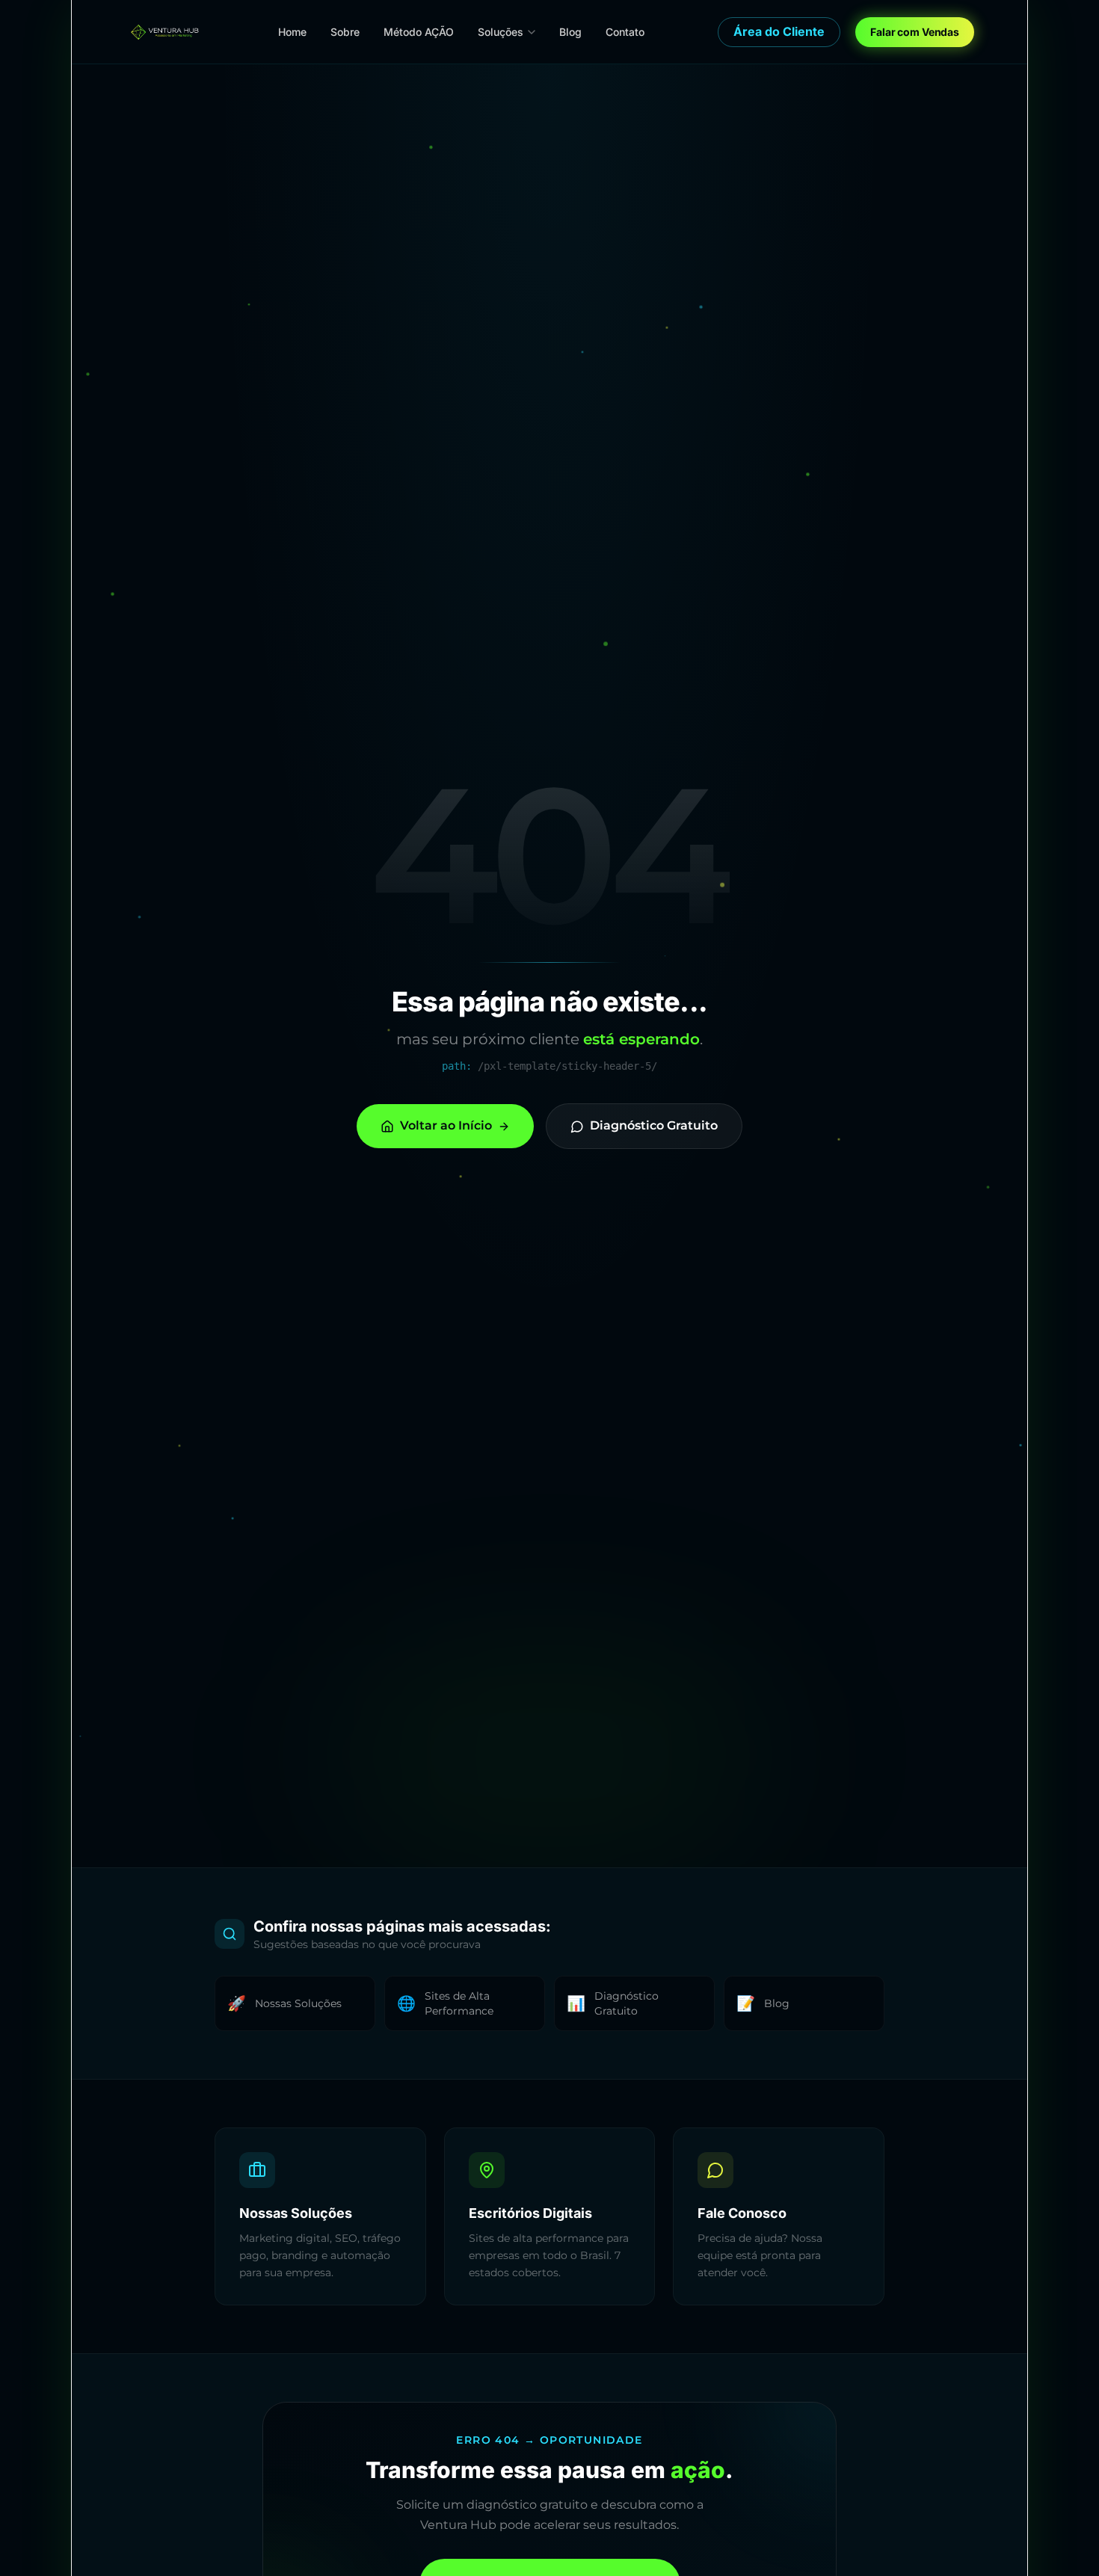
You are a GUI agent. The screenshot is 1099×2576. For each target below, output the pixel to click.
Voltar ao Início (446, 1125)
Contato (625, 32)
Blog (570, 32)
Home (292, 32)
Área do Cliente (779, 31)
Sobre (345, 32)
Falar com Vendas (915, 32)
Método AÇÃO (419, 32)
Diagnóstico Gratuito (654, 1125)
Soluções (501, 32)
